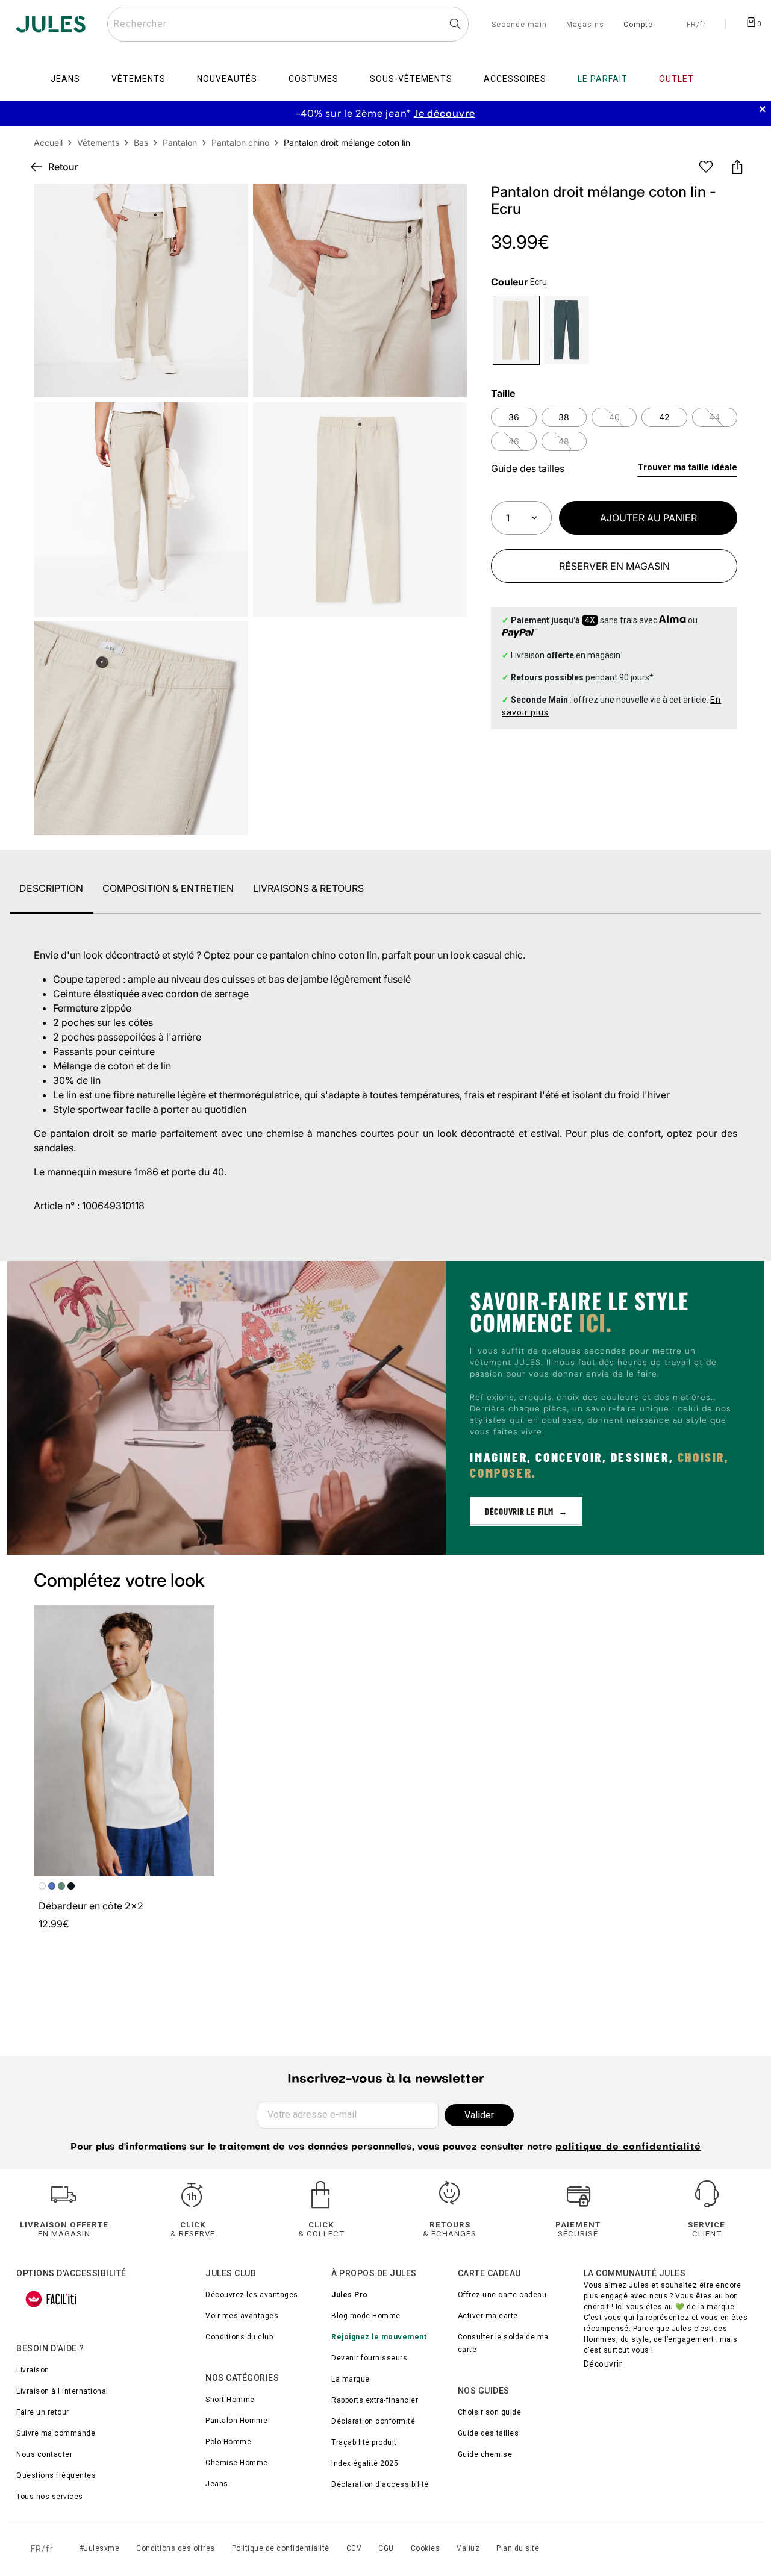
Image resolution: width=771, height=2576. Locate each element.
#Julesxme (100, 2548)
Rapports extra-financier (375, 2400)
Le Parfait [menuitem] (603, 79)
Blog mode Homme (366, 2316)
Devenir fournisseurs (369, 2358)
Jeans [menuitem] (65, 79)
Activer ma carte (488, 2316)
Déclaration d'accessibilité (380, 2484)
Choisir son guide (490, 2412)
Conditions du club (239, 2337)
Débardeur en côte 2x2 (91, 1906)
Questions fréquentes (56, 2475)
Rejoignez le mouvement (379, 2337)
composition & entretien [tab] (168, 888)
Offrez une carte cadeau (502, 2295)
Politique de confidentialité (281, 2548)
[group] (385, 114)
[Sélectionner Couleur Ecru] (516, 330)
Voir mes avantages (242, 2316)
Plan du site (518, 2548)
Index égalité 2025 (365, 2463)
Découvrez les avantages (252, 2295)
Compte (638, 25)
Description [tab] (51, 888)
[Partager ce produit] (737, 167)
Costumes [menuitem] (314, 79)
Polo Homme (228, 2442)
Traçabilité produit (364, 2442)
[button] (448, 203)
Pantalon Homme (236, 2421)
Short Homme (230, 2400)
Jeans (217, 2484)
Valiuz (468, 2548)
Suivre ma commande (56, 2433)
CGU (386, 2548)
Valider (479, 2115)
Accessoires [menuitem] (515, 79)
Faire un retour (43, 2412)
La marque (351, 2379)
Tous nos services (50, 2497)
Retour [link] (63, 167)
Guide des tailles (489, 2433)
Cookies (426, 2548)
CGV (354, 2548)
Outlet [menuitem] (676, 79)
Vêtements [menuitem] (139, 79)
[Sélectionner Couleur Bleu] (567, 330)
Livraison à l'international (62, 2391)
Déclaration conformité (373, 2421)
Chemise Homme (237, 2463)
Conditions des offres (176, 2548)
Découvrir (603, 2364)
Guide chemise (485, 2454)
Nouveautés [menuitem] (227, 79)
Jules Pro (350, 2295)
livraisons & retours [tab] (308, 888)
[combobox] (288, 24)
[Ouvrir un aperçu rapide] (448, 203)
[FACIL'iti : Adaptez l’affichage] (51, 2299)
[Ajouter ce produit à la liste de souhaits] (706, 167)
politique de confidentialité (628, 2147)
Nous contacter (44, 2454)
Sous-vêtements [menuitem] (411, 79)
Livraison (33, 2370)
